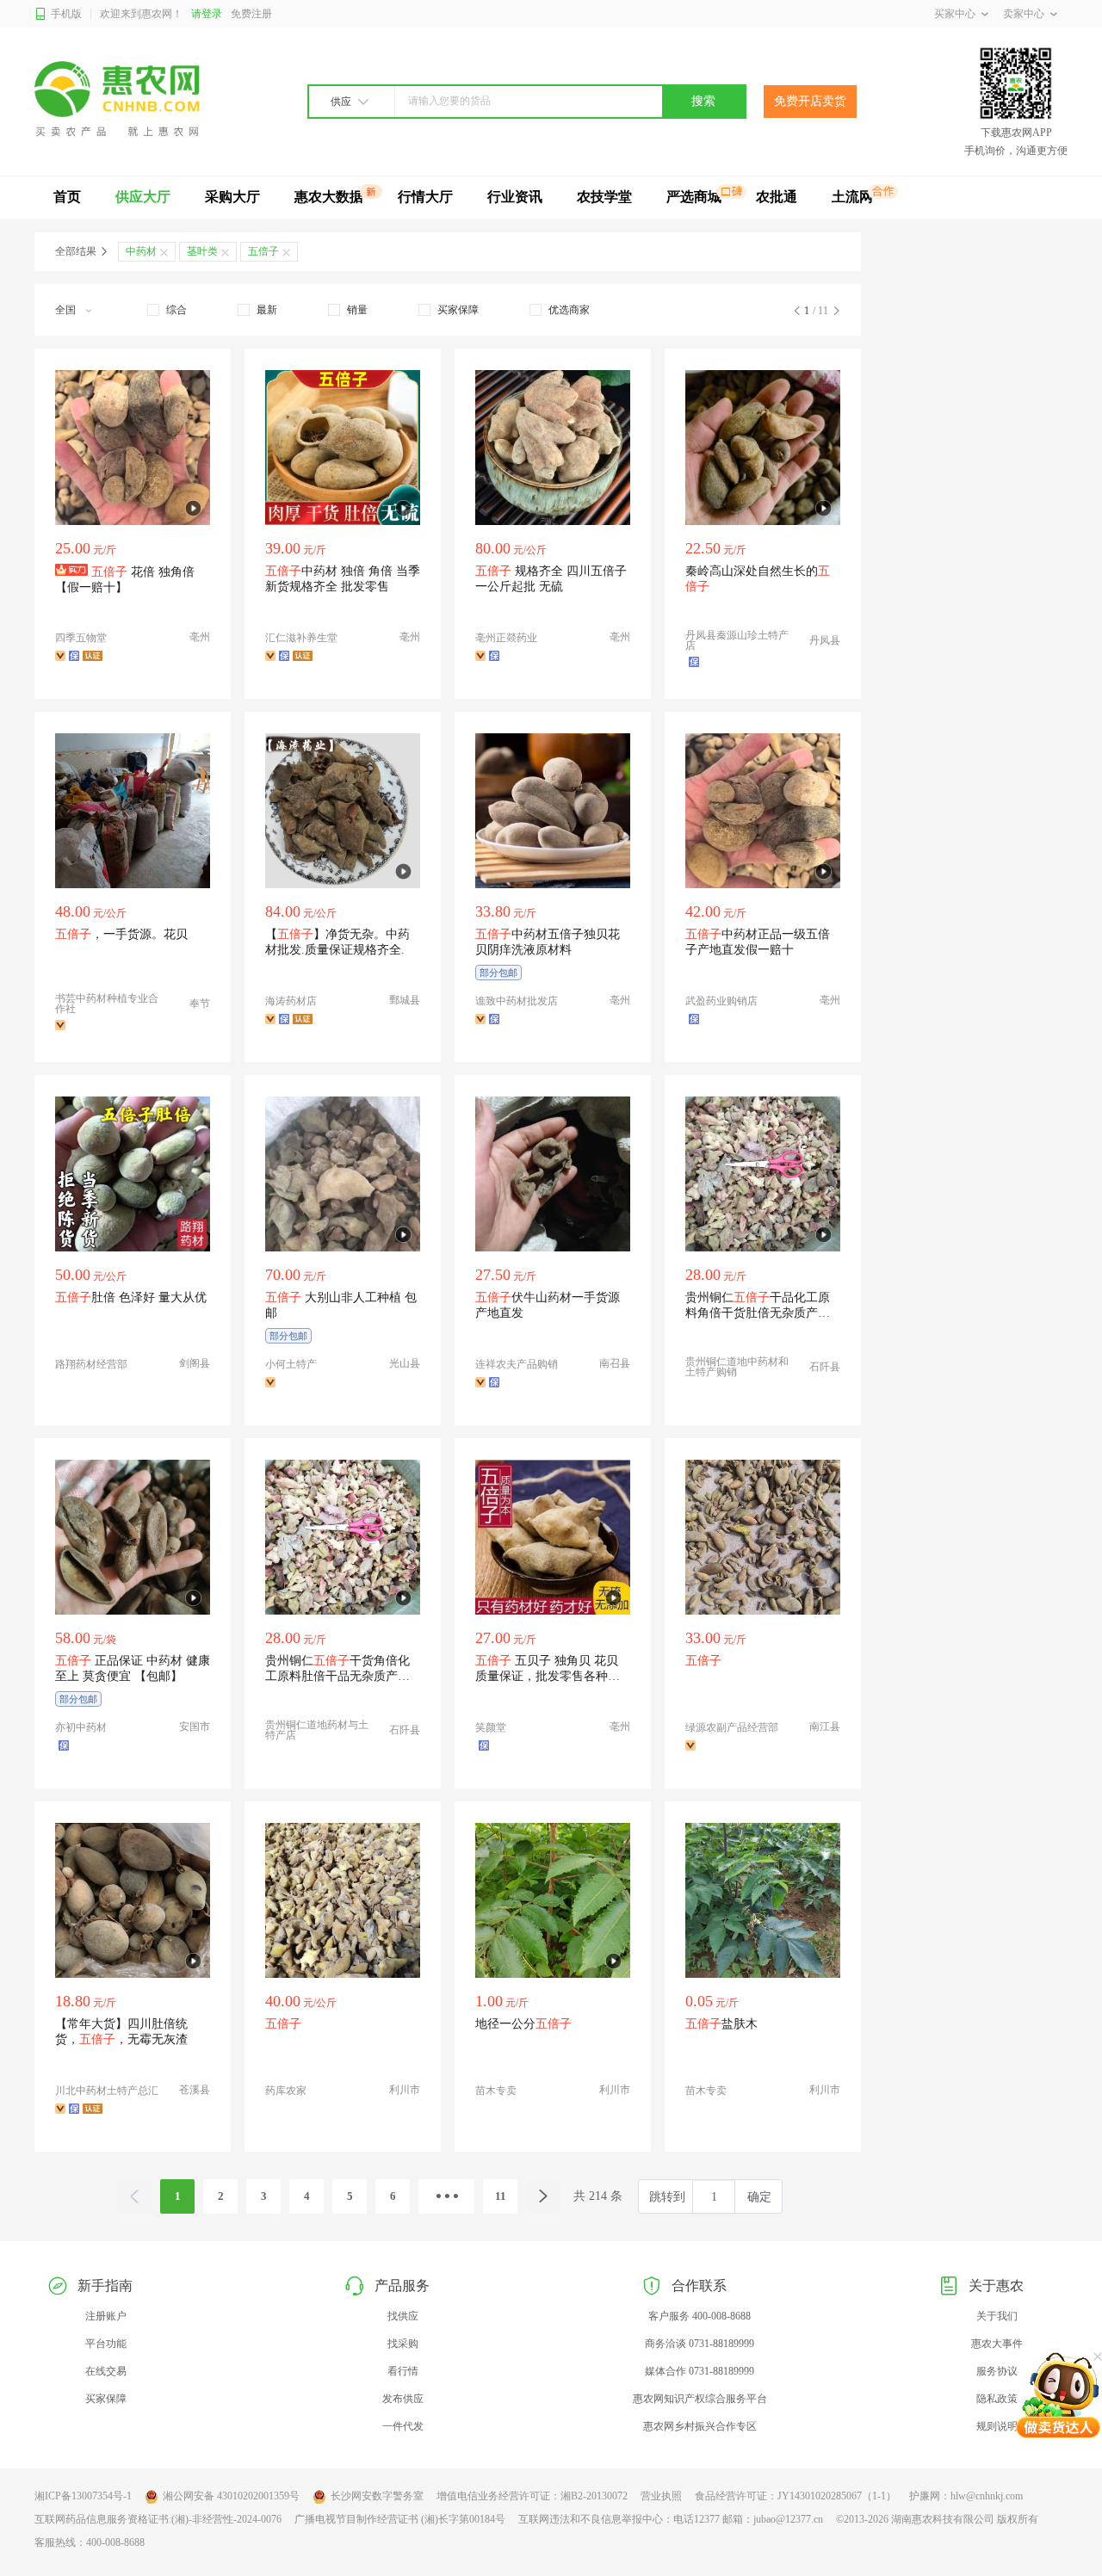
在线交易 (106, 2371)
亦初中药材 (81, 1727)
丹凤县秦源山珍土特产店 (737, 640)
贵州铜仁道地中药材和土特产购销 (737, 1367)
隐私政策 (997, 2399)
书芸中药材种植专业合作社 (107, 1004)
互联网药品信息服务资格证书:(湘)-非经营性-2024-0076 (158, 2519)
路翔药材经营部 (91, 1364)
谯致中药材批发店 (517, 1001)
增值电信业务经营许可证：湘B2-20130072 (532, 2496)
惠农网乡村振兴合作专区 (700, 2426)
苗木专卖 (496, 2091)
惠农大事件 (997, 2344)
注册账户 (106, 2316)
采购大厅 (232, 197)
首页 (67, 197)
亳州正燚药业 (506, 638)
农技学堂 (604, 197)
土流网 (852, 197)
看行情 (403, 2371)
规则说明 (997, 2426)
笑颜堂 (491, 1727)
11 (501, 2196)
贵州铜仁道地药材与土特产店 (317, 1730)
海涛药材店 (291, 1001)
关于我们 (997, 2316)
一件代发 (403, 2426)
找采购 (403, 2344)
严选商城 (694, 197)
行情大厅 (425, 197)
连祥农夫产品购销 (517, 1364)
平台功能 (106, 2344)
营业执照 (661, 2496)
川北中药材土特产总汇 (107, 2091)
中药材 (141, 251)
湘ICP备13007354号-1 (83, 2496)
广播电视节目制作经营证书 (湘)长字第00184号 (400, 2519)
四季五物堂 (81, 638)
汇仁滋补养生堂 (301, 638)
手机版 (66, 14)
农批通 (777, 197)
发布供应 (403, 2399)
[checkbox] (167, 310)
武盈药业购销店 (721, 1001)
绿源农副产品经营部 (732, 1727)
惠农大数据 (329, 197)
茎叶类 (202, 251)
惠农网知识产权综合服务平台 (700, 2399)
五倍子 (263, 251)
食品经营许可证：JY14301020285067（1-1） (796, 2496)
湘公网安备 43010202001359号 (231, 2496)
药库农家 (286, 2091)
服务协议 (997, 2371)
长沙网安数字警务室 (377, 2496)
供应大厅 (143, 197)
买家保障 (106, 2399)
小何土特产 (291, 1364)
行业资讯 (515, 197)
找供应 (403, 2316)
